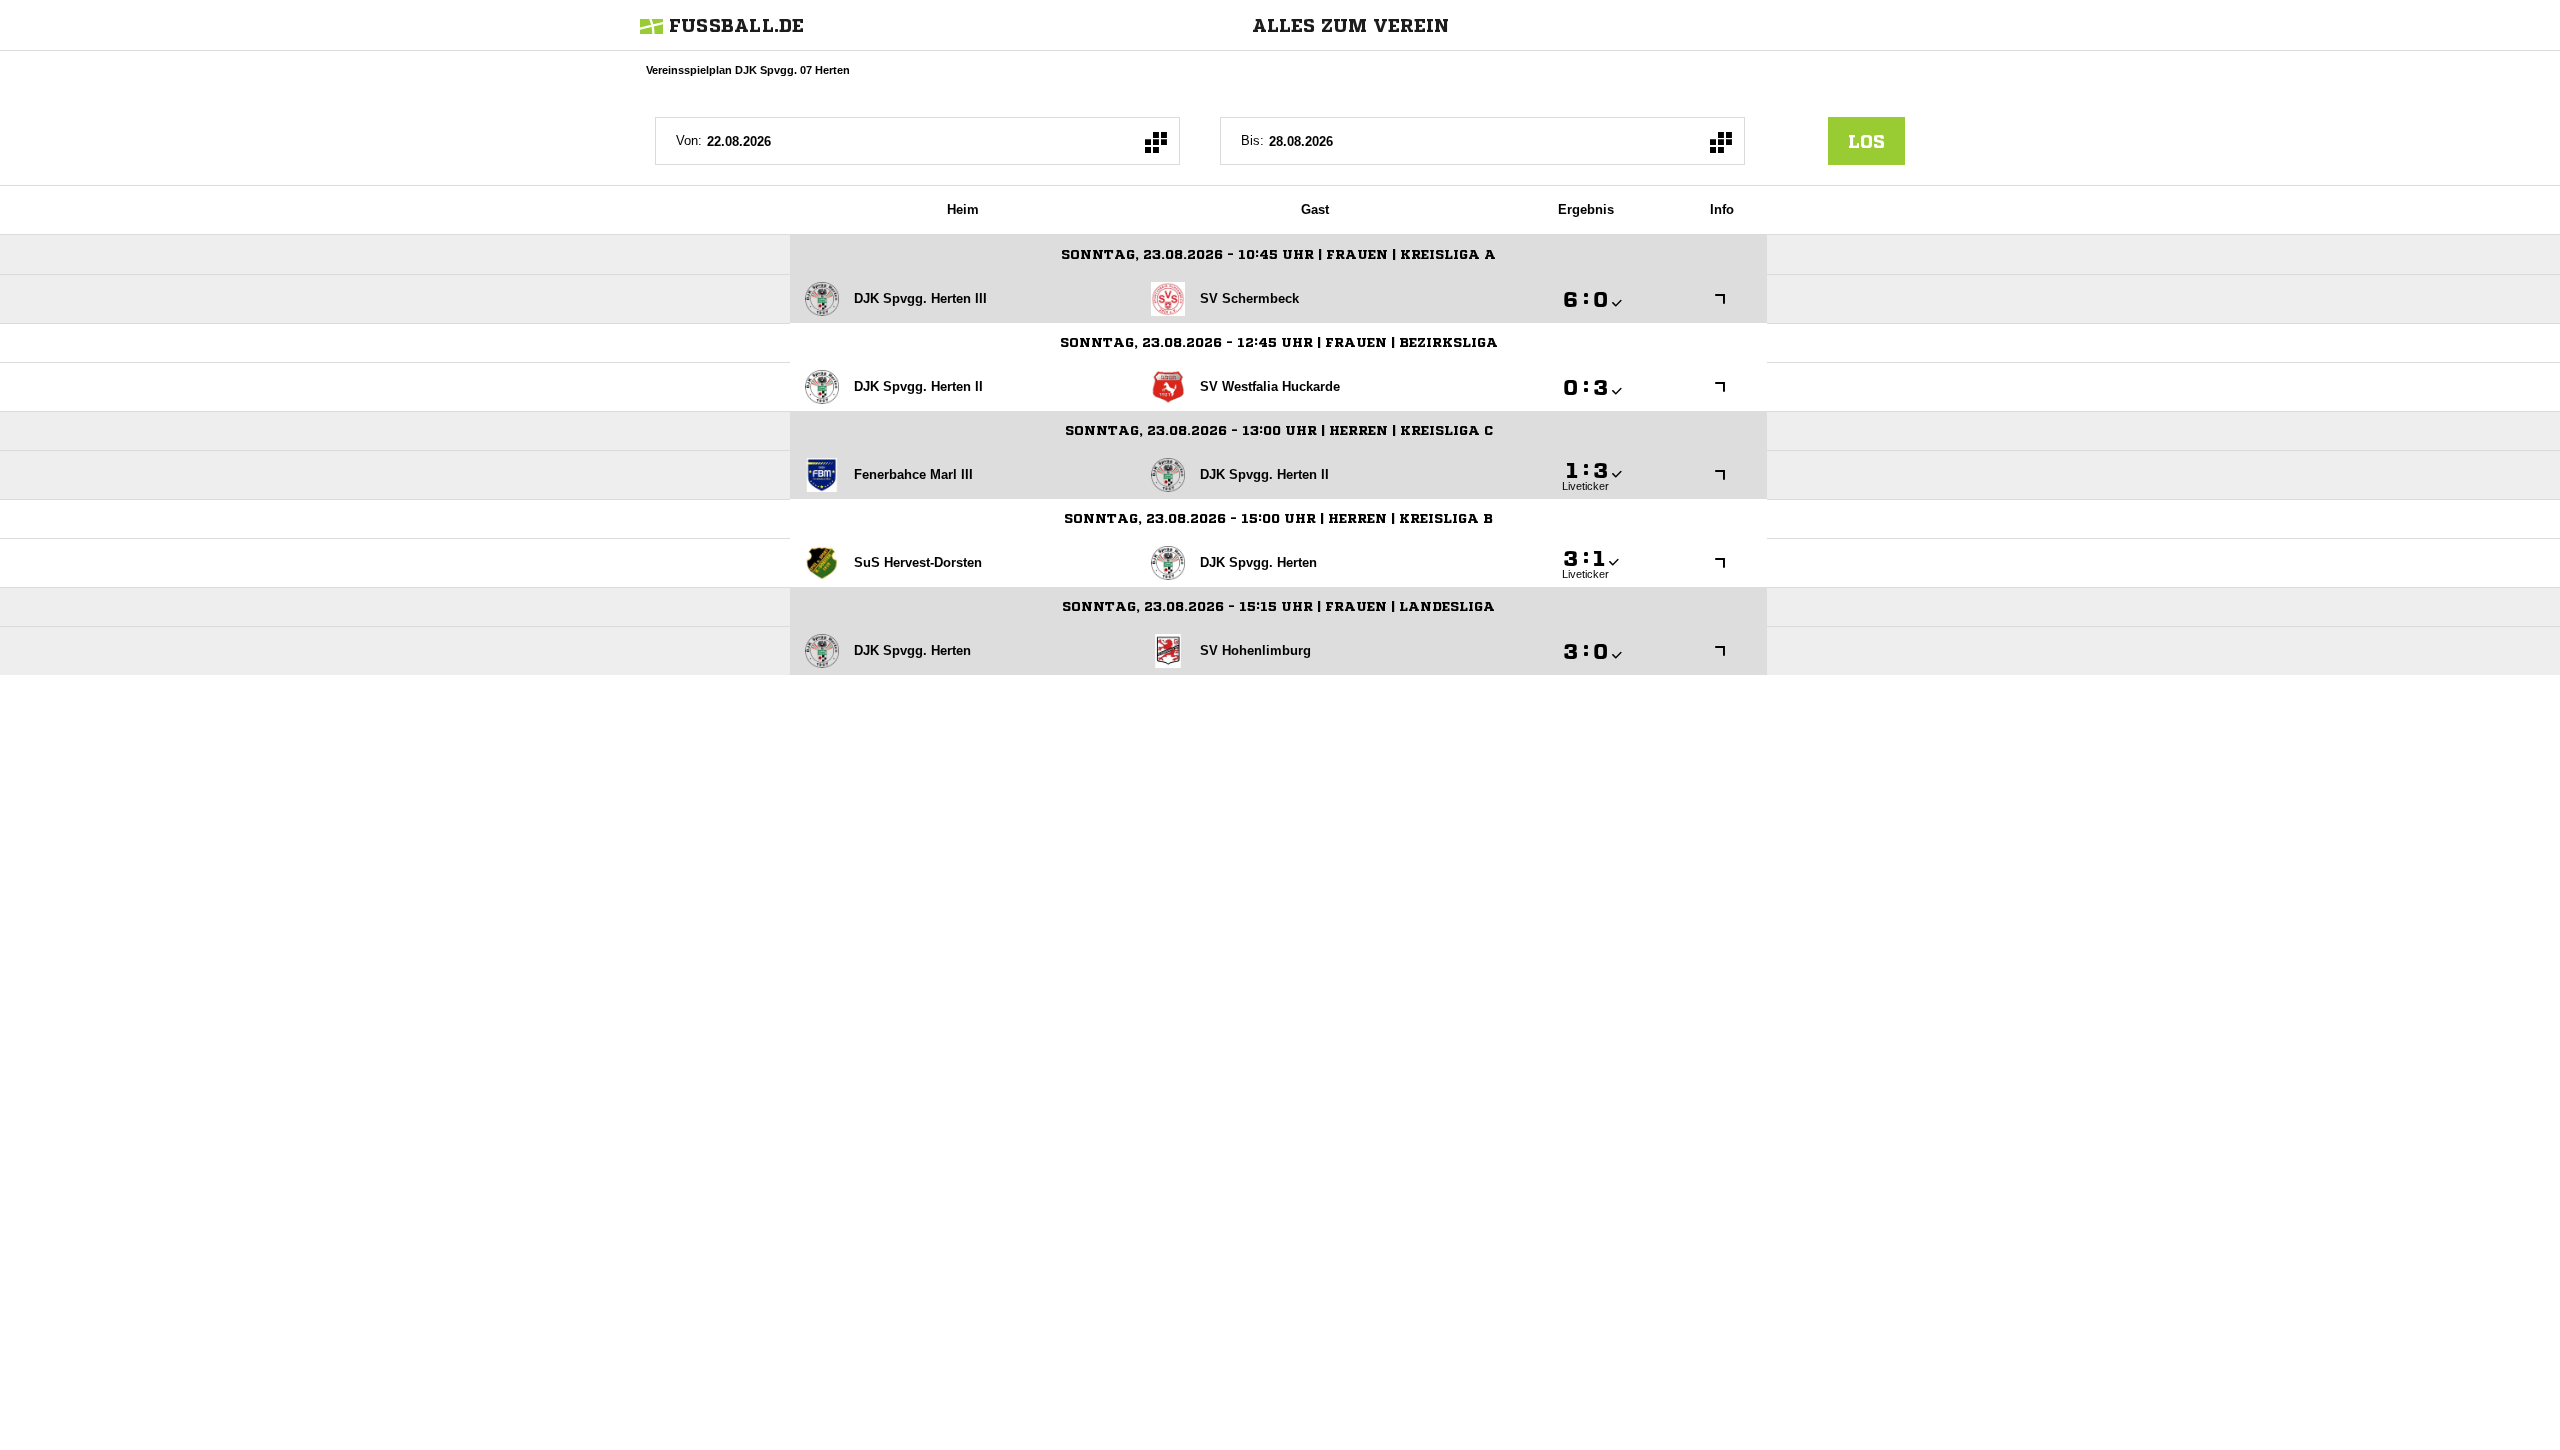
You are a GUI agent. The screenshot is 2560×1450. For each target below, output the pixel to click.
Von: (689, 140)
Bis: (1252, 140)
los (1866, 141)
